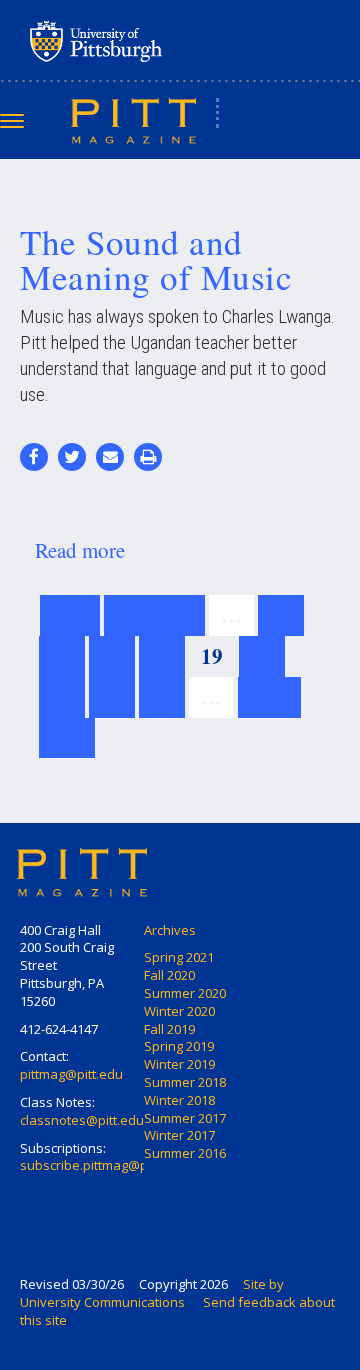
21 (62, 697)
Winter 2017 (179, 1135)
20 (262, 656)
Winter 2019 (179, 1064)
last (67, 738)
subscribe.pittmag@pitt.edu (103, 1165)
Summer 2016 (185, 1153)
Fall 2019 (169, 1029)
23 (162, 697)
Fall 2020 (169, 975)
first (70, 615)
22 (112, 697)
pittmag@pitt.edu (71, 1074)
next (269, 697)
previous (154, 615)
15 (281, 615)
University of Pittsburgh (175, 41)
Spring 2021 (179, 957)
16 (62, 656)
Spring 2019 (179, 1046)
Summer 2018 (185, 1082)
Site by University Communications (152, 1293)
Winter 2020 (179, 1011)
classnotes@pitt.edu (82, 1120)
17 (112, 656)
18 (162, 656)
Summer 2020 (185, 993)
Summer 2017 (185, 1118)
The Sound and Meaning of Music (156, 259)
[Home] (133, 120)
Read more (80, 550)
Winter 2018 (179, 1100)
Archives (170, 930)
